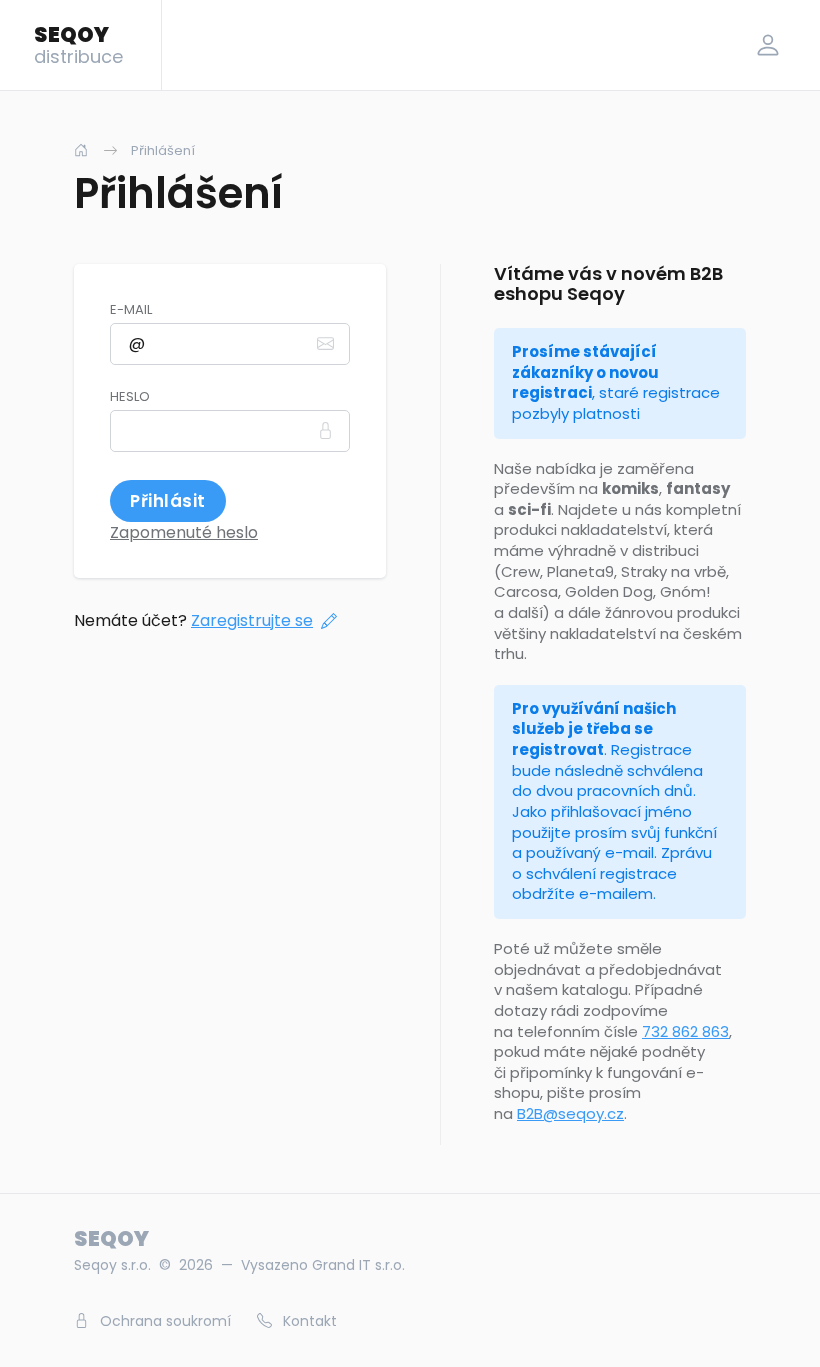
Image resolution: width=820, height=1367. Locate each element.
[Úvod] (81, 150)
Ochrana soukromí (163, 1321)
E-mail (131, 310)
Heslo (130, 397)
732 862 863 (685, 1031)
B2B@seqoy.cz (570, 1113)
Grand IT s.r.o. (358, 1265)
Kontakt (308, 1321)
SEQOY (78, 44)
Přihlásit (168, 501)
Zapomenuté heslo (184, 532)
